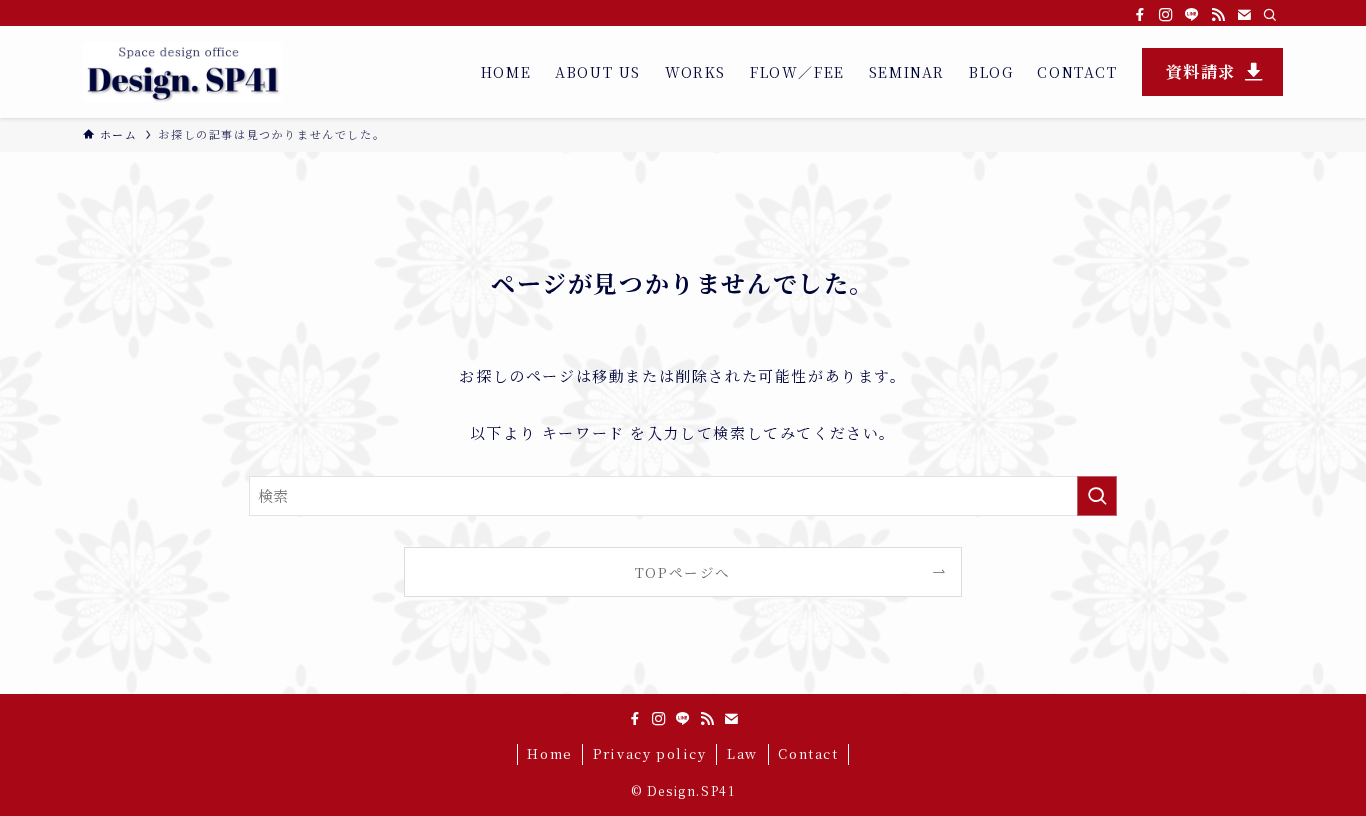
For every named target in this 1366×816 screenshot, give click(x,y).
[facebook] (1140, 15)
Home (549, 753)
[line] (1192, 15)
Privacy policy (649, 753)
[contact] (1244, 15)
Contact (808, 753)
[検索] (1270, 15)
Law (742, 753)
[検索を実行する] (1097, 496)
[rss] (1218, 15)
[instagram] (1166, 15)
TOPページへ (683, 572)
